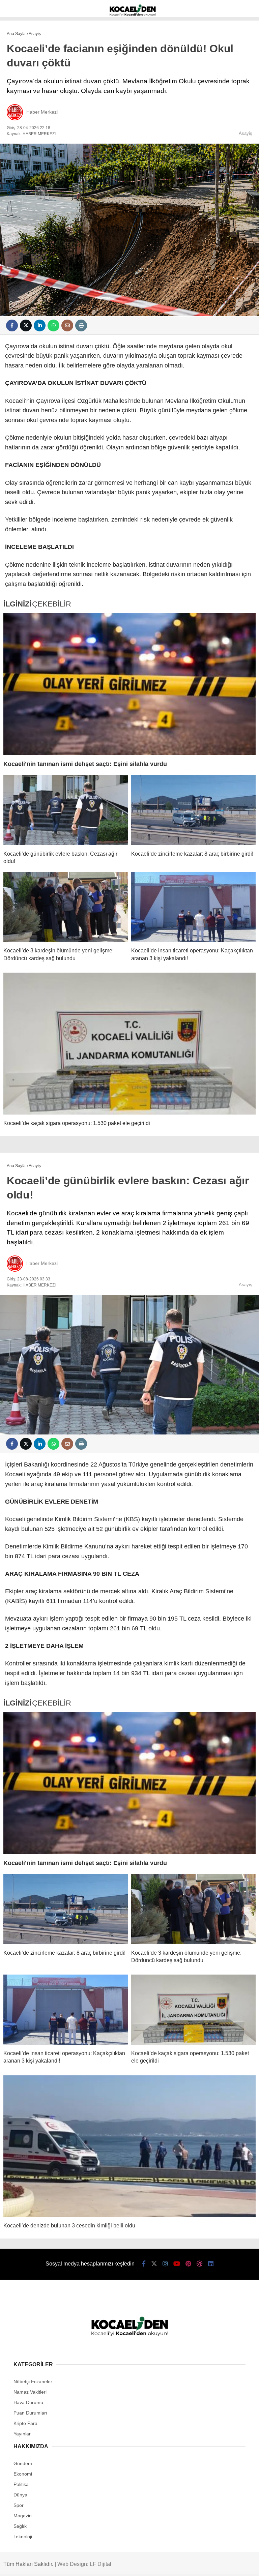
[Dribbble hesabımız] (200, 2264)
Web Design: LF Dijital (84, 2564)
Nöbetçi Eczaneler (33, 2381)
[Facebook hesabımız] (144, 2264)
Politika (21, 2484)
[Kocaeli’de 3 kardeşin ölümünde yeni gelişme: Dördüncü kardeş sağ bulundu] (66, 907)
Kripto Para (25, 2423)
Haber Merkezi (42, 112)
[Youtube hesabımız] (177, 2264)
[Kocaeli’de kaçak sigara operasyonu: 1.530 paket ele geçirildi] (129, 1044)
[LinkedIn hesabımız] (211, 2264)
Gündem (23, 2463)
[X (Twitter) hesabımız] (154, 2264)
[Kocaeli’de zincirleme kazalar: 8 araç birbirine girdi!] (193, 810)
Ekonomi (23, 2474)
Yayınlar (22, 2434)
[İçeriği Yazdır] (81, 325)
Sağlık (20, 2526)
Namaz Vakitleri (30, 2392)
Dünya (20, 2495)
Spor (19, 2505)
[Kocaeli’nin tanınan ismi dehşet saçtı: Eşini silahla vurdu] (129, 684)
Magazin (23, 2516)
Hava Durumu (28, 2402)
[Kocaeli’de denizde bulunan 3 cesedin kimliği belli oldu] (129, 2146)
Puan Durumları (30, 2413)
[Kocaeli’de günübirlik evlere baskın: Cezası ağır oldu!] (66, 810)
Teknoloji (23, 2537)
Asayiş (246, 133)
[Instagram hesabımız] (165, 2264)
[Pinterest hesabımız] (188, 2264)
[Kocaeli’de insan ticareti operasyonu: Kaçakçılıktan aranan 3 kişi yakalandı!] (193, 907)
